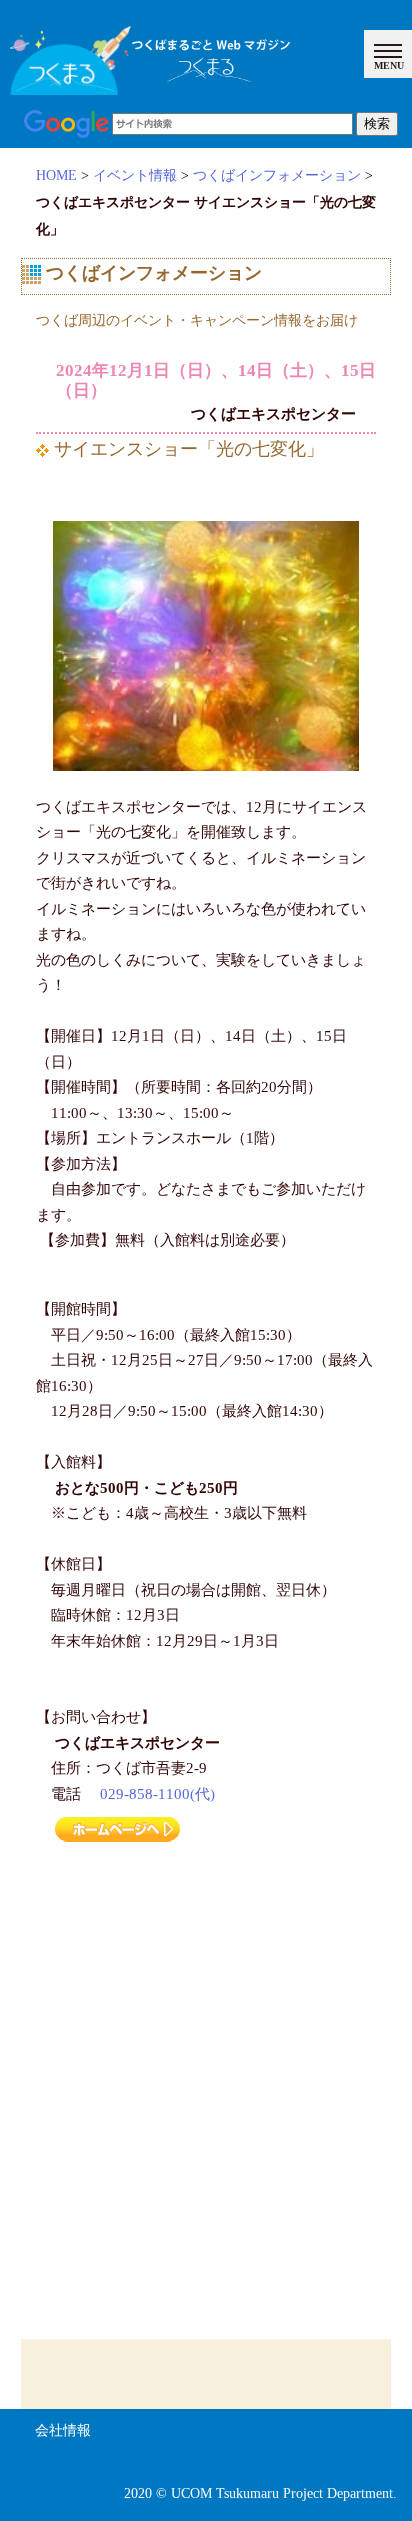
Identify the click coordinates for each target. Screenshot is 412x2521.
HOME (56, 175)
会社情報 (63, 2430)
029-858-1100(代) (157, 1794)
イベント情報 (135, 175)
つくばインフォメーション (277, 175)
